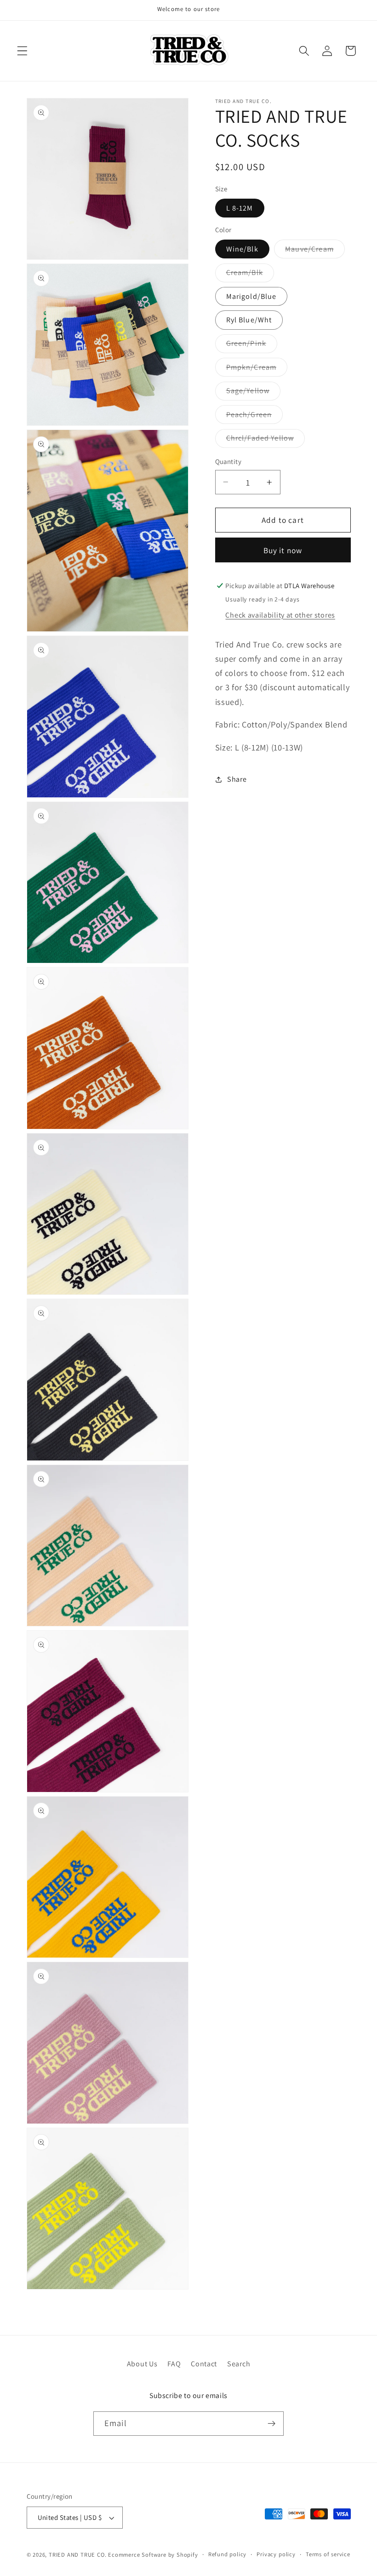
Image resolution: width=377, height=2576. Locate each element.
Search (239, 2364)
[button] (22, 51)
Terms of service (328, 2554)
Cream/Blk (250, 275)
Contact (204, 2364)
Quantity (228, 461)
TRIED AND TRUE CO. (78, 2555)
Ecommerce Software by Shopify (153, 2555)
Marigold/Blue (251, 296)
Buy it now (283, 550)
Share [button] (237, 779)
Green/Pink (252, 346)
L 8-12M (240, 208)
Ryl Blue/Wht (249, 320)
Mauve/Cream (315, 251)
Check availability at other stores (280, 615)
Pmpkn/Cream (257, 369)
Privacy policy (276, 2554)
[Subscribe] (271, 2424)
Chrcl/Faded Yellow (266, 440)
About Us (142, 2364)
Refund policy (227, 2554)
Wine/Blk (242, 249)
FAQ (174, 2364)
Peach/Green (255, 417)
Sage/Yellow (254, 393)
